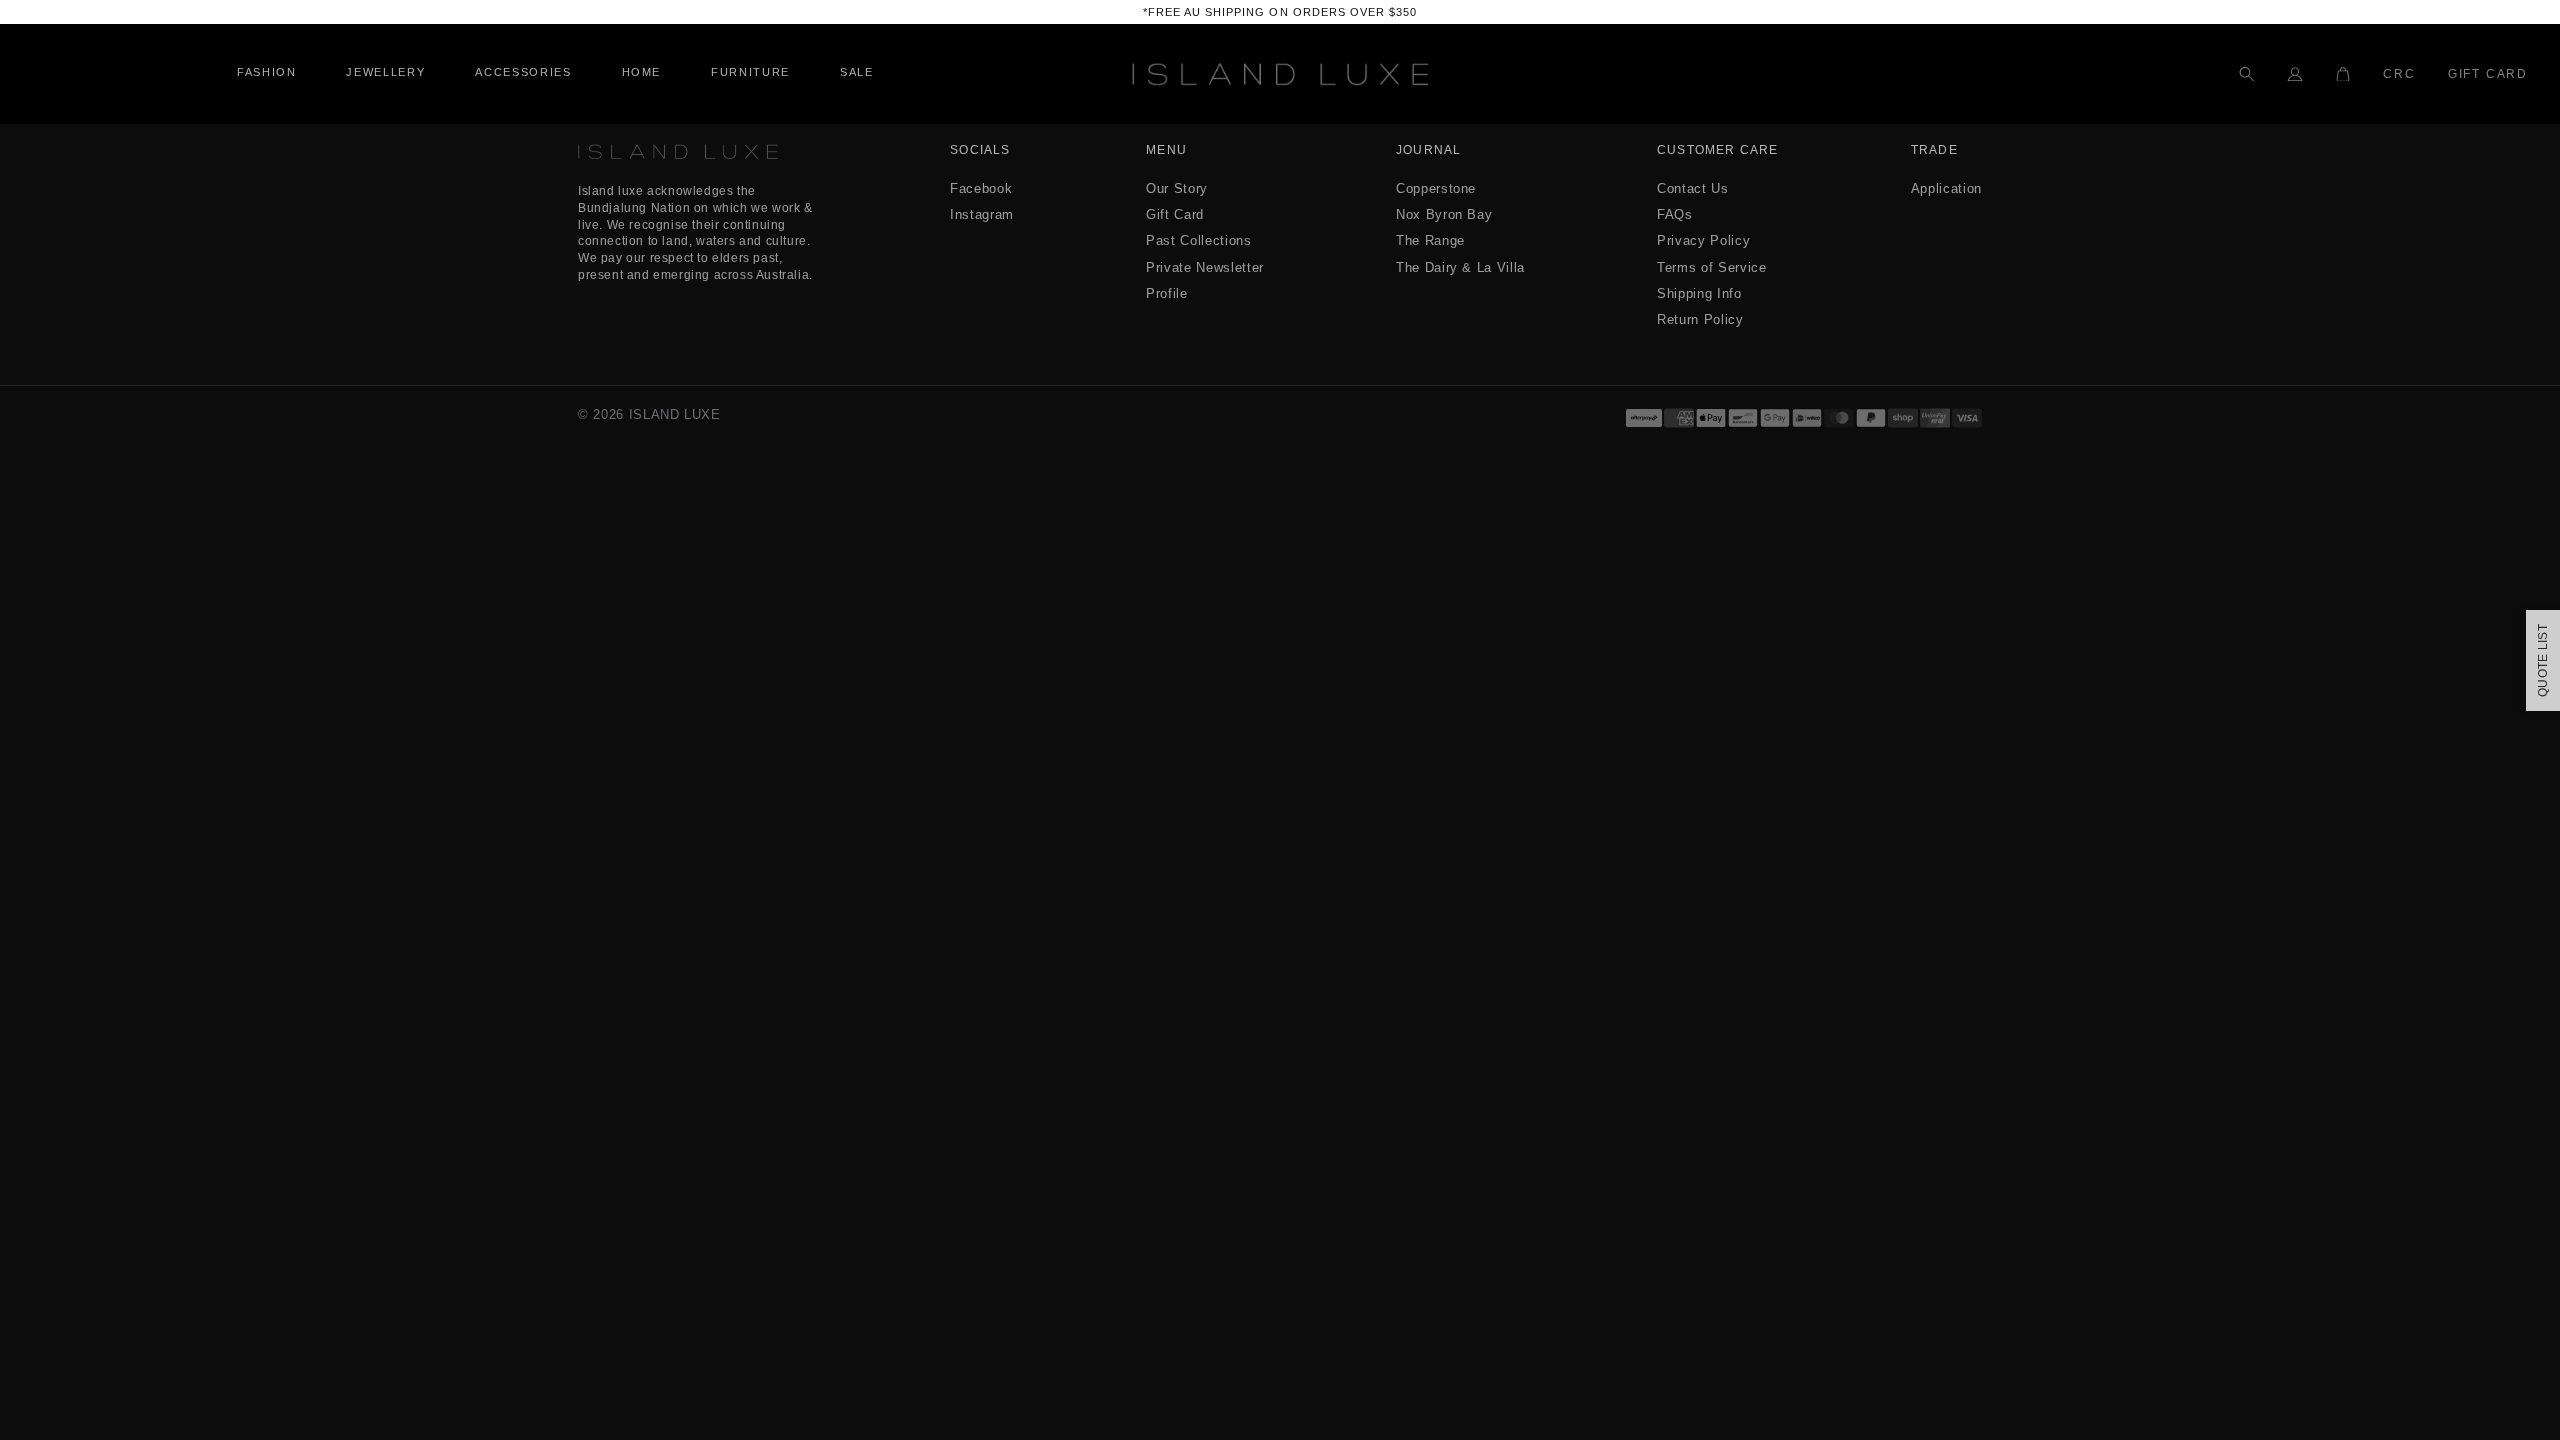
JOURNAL (1428, 150)
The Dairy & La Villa (1460, 267)
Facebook (981, 188)
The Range (1430, 240)
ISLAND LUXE (675, 414)
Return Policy (1700, 319)
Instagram (982, 214)
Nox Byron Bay (1444, 214)
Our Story (1177, 188)
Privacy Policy (1703, 240)
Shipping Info (1699, 293)
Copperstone (1436, 188)
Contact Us (1693, 188)
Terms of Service (1711, 267)
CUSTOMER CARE (1718, 150)
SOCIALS (980, 150)
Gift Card (2488, 74)
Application (1946, 188)
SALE (857, 72)
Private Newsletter (1205, 267)
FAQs (1675, 214)
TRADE (1934, 150)
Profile (1167, 293)
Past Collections (1198, 240)
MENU (1166, 150)
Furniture (750, 72)
